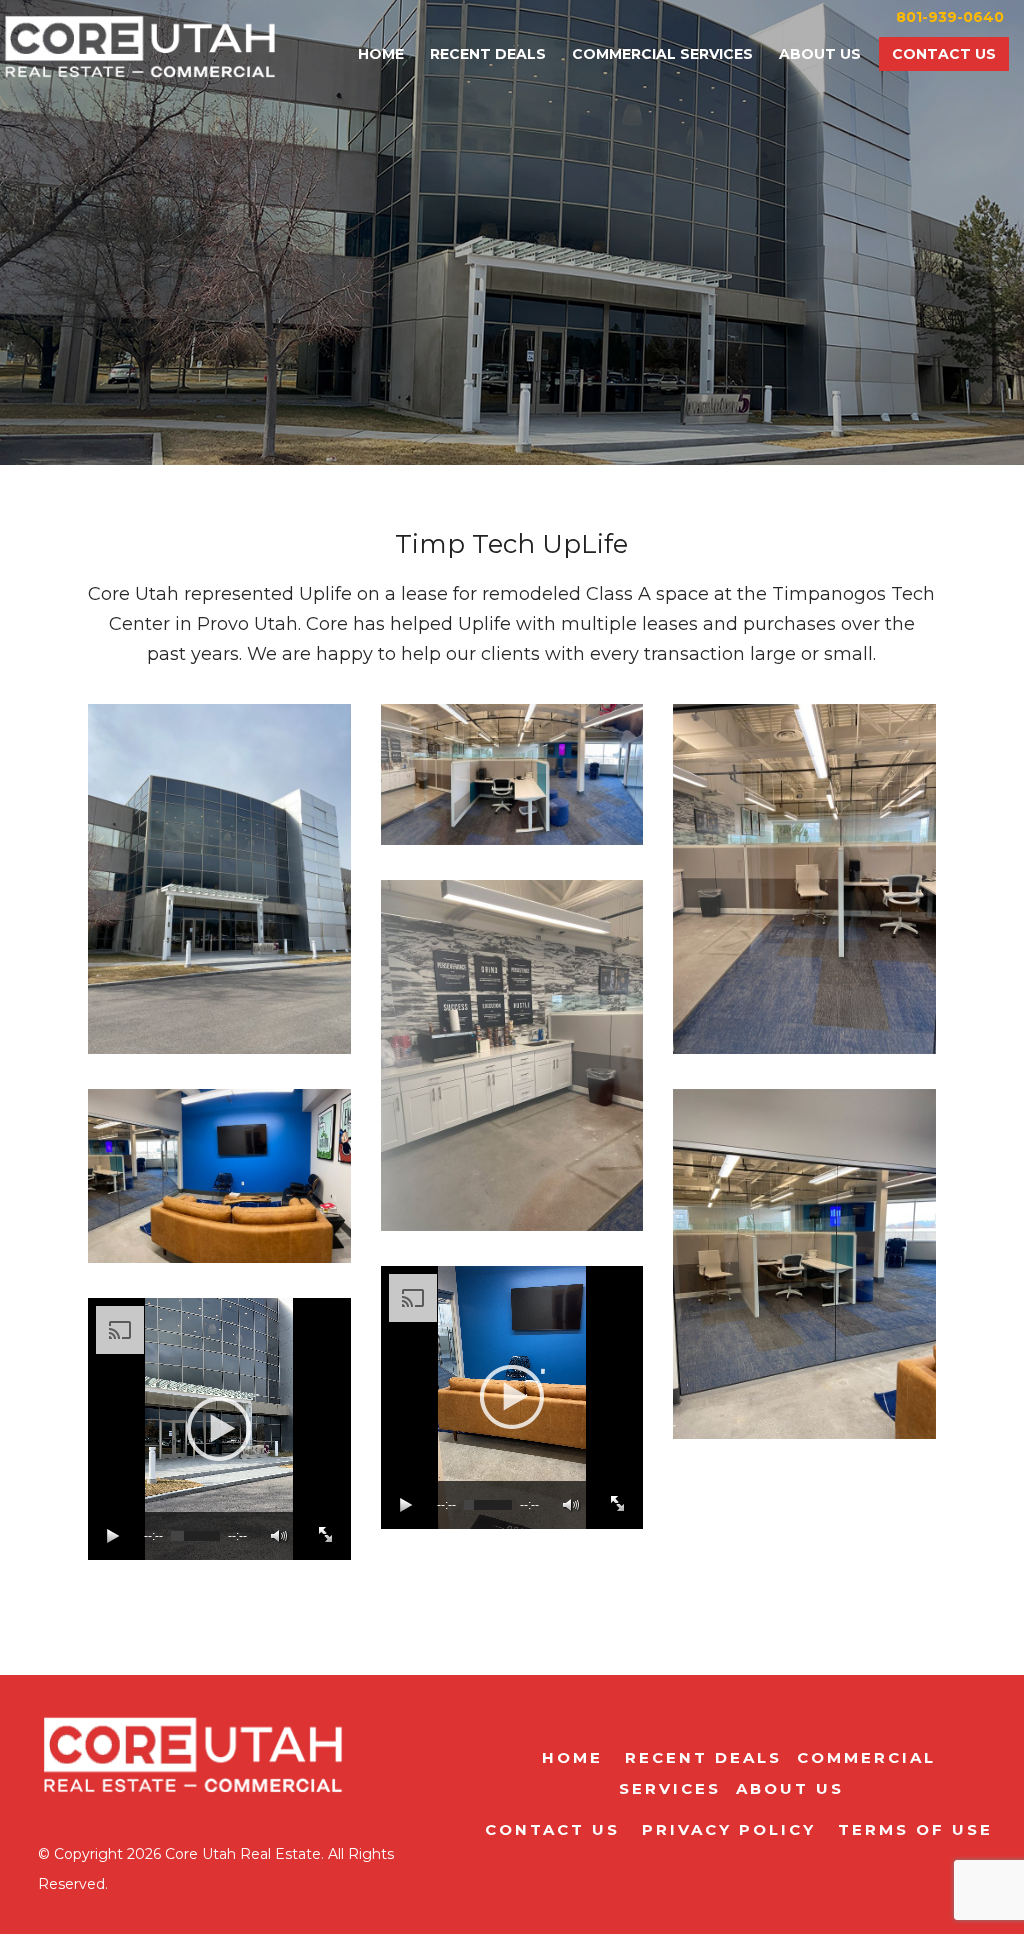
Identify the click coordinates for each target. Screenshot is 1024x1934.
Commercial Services (662, 54)
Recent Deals (488, 54)
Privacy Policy (725, 1829)
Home (381, 54)
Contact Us (944, 54)
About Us (820, 54)
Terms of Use (912, 1829)
